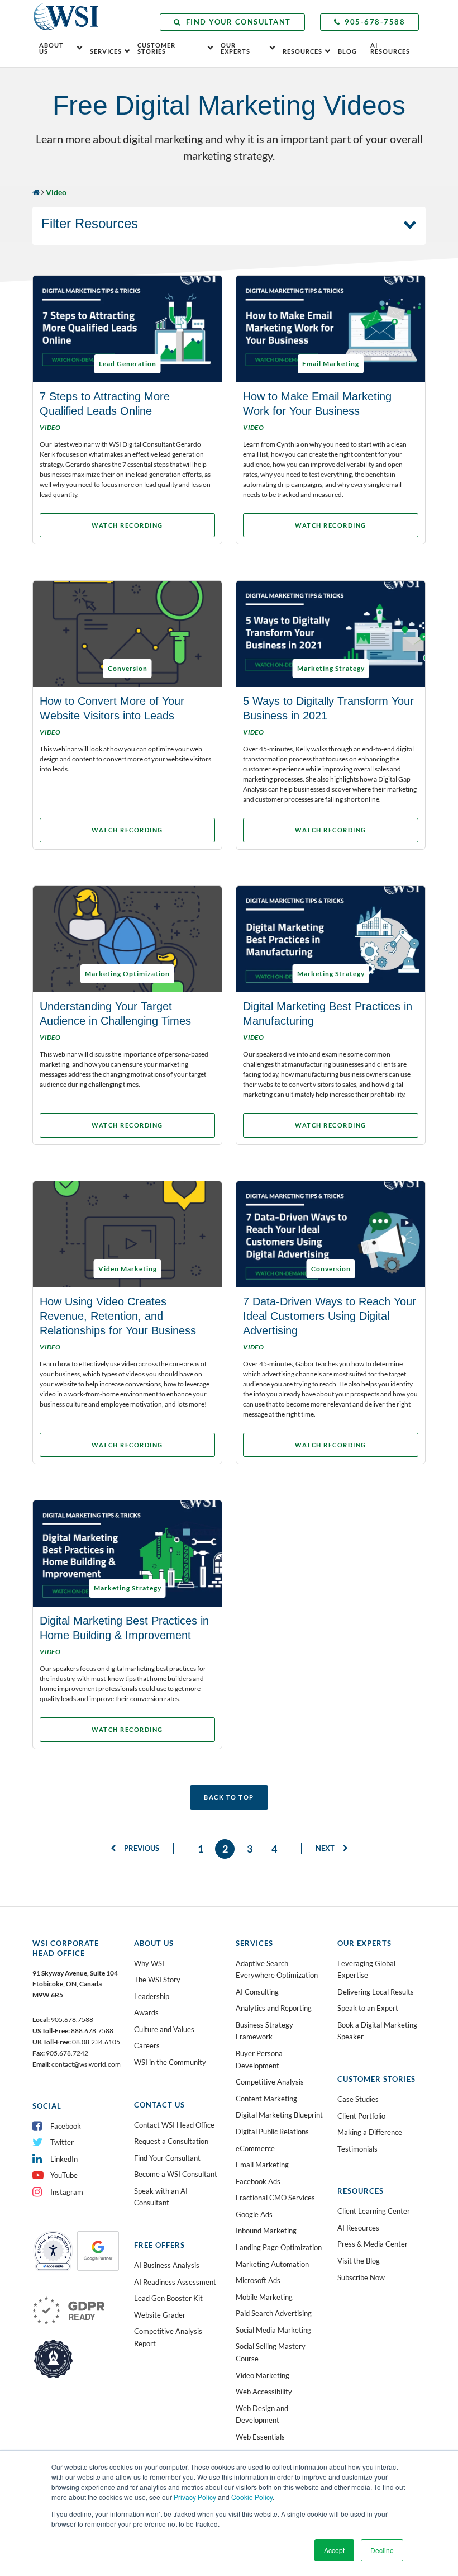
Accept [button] (334, 2550)
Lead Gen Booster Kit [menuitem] (168, 2298)
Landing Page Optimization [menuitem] (279, 2247)
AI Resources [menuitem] (358, 2228)
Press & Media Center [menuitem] (373, 2244)
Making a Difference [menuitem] (370, 2132)
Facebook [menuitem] (66, 2126)
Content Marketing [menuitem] (266, 2099)
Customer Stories (156, 48)
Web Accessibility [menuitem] (264, 2392)
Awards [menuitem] (146, 2012)
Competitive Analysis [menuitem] (270, 2082)
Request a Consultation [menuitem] (171, 2141)
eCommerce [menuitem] (255, 2148)
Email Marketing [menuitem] (262, 2165)
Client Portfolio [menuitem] (361, 2116)
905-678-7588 (375, 22)
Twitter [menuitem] (62, 2142)
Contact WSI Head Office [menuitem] (174, 2125)
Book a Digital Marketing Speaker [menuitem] (377, 2031)
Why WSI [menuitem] (149, 1963)
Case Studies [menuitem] (358, 2099)
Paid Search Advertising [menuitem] (274, 2313)
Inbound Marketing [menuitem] (266, 2231)
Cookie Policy (252, 2497)
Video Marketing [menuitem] (263, 2375)
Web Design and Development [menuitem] (262, 2414)
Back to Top (229, 1797)
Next (326, 1848)
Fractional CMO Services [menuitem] (275, 2198)
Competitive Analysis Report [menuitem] (168, 2337)
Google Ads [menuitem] (254, 2214)
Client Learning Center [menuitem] (374, 2211)
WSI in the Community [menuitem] (170, 2062)
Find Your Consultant (238, 22)
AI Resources (390, 48)
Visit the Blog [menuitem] (359, 2261)
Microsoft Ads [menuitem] (258, 2280)
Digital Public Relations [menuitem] (272, 2132)
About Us (51, 48)
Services (106, 51)
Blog (347, 51)
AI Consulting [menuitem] (257, 1992)
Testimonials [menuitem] (357, 2149)
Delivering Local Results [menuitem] (376, 1992)
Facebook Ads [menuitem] (258, 2181)
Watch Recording (127, 525)
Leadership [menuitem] (152, 1996)
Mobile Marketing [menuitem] (264, 2297)
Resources (302, 51)
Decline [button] (382, 2550)
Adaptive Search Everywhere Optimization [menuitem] (277, 1969)
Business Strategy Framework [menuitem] (264, 2031)
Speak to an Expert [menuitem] (368, 2008)
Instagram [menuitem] (67, 2192)
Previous (141, 1848)
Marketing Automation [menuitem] (272, 2264)
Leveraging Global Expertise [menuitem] (366, 1969)
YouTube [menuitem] (64, 2175)
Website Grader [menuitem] (160, 2315)
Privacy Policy (195, 2497)
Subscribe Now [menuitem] (361, 2277)
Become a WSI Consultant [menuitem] (176, 2174)
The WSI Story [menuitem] (157, 1980)
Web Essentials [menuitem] (260, 2437)
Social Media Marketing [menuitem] (273, 2330)
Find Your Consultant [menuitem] (167, 2158)
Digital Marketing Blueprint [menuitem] (279, 2115)
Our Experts (235, 48)
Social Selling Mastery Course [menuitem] (271, 2352)
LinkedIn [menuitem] (64, 2159)
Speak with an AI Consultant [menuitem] (161, 2197)
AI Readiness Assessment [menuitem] (175, 2282)
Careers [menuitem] (147, 2045)
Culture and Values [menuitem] (164, 2029)
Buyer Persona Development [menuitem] (259, 2059)
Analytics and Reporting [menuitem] (274, 2008)
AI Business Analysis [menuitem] (167, 2265)
